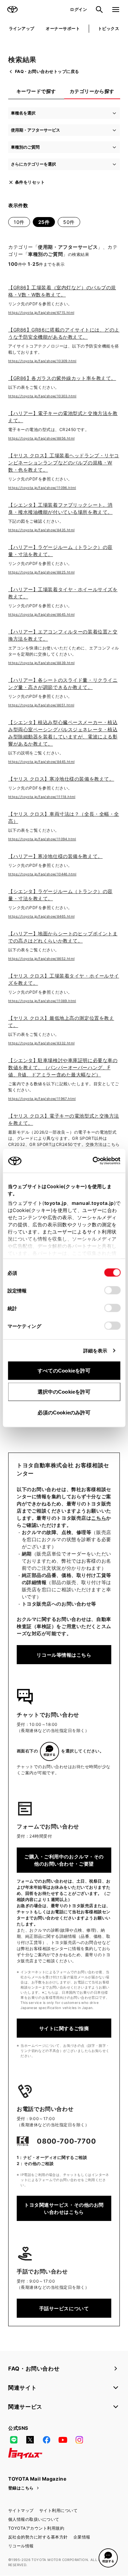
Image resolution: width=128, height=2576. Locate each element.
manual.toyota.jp (93, 1203)
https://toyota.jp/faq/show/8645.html (41, 614)
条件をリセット (30, 182)
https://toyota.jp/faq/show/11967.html (42, 1099)
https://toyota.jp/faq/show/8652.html (41, 959)
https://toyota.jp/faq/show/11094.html (42, 839)
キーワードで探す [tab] (36, 91)
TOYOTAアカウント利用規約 (36, 2528)
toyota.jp (55, 1203)
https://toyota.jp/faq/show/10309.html (42, 361)
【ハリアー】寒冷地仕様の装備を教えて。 (55, 856)
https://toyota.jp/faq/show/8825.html (41, 572)
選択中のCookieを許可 (64, 1391)
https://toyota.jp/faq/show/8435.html (41, 530)
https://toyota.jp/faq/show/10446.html (42, 874)
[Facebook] (46, 2440)
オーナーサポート (63, 28)
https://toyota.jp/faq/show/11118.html (42, 797)
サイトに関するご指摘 (64, 2028)
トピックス (109, 28)
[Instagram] (79, 2440)
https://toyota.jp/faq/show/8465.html (41, 916)
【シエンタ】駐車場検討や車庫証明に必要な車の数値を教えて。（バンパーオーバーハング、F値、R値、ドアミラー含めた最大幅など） (63, 1067)
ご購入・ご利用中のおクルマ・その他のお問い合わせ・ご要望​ (64, 1860)
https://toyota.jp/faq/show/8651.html (41, 705)
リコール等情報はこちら (64, 1655)
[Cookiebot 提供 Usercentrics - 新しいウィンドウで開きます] (90, 1161)
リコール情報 (21, 2546)
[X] (30, 2440)
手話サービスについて (64, 2308)
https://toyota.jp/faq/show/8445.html (41, 762)
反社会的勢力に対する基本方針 (38, 2537)
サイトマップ (21, 2510)
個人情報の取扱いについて (34, 2519)
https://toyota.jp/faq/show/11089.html (42, 1001)
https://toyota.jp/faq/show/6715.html (41, 312)
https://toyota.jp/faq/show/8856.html (41, 438)
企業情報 (82, 2537)
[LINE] (14, 2440)
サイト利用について (58, 2510)
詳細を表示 (95, 1351)
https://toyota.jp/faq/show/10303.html (42, 396)
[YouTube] (63, 2440)
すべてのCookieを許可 (64, 1371)
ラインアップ (22, 28)
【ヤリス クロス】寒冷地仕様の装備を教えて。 (61, 779)
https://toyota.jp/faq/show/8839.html (41, 663)
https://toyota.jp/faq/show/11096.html (42, 488)
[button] (108, 2558)
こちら (99, 1518)
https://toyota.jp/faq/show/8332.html (41, 1043)
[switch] (112, 1290)
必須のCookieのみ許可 (64, 1413)
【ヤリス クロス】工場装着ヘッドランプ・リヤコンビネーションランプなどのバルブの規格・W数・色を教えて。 (64, 463)
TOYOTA (12, 10)
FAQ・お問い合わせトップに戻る (47, 71)
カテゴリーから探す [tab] (92, 91)
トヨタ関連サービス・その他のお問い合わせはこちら (64, 2208)
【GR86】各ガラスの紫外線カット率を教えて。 (62, 378)
